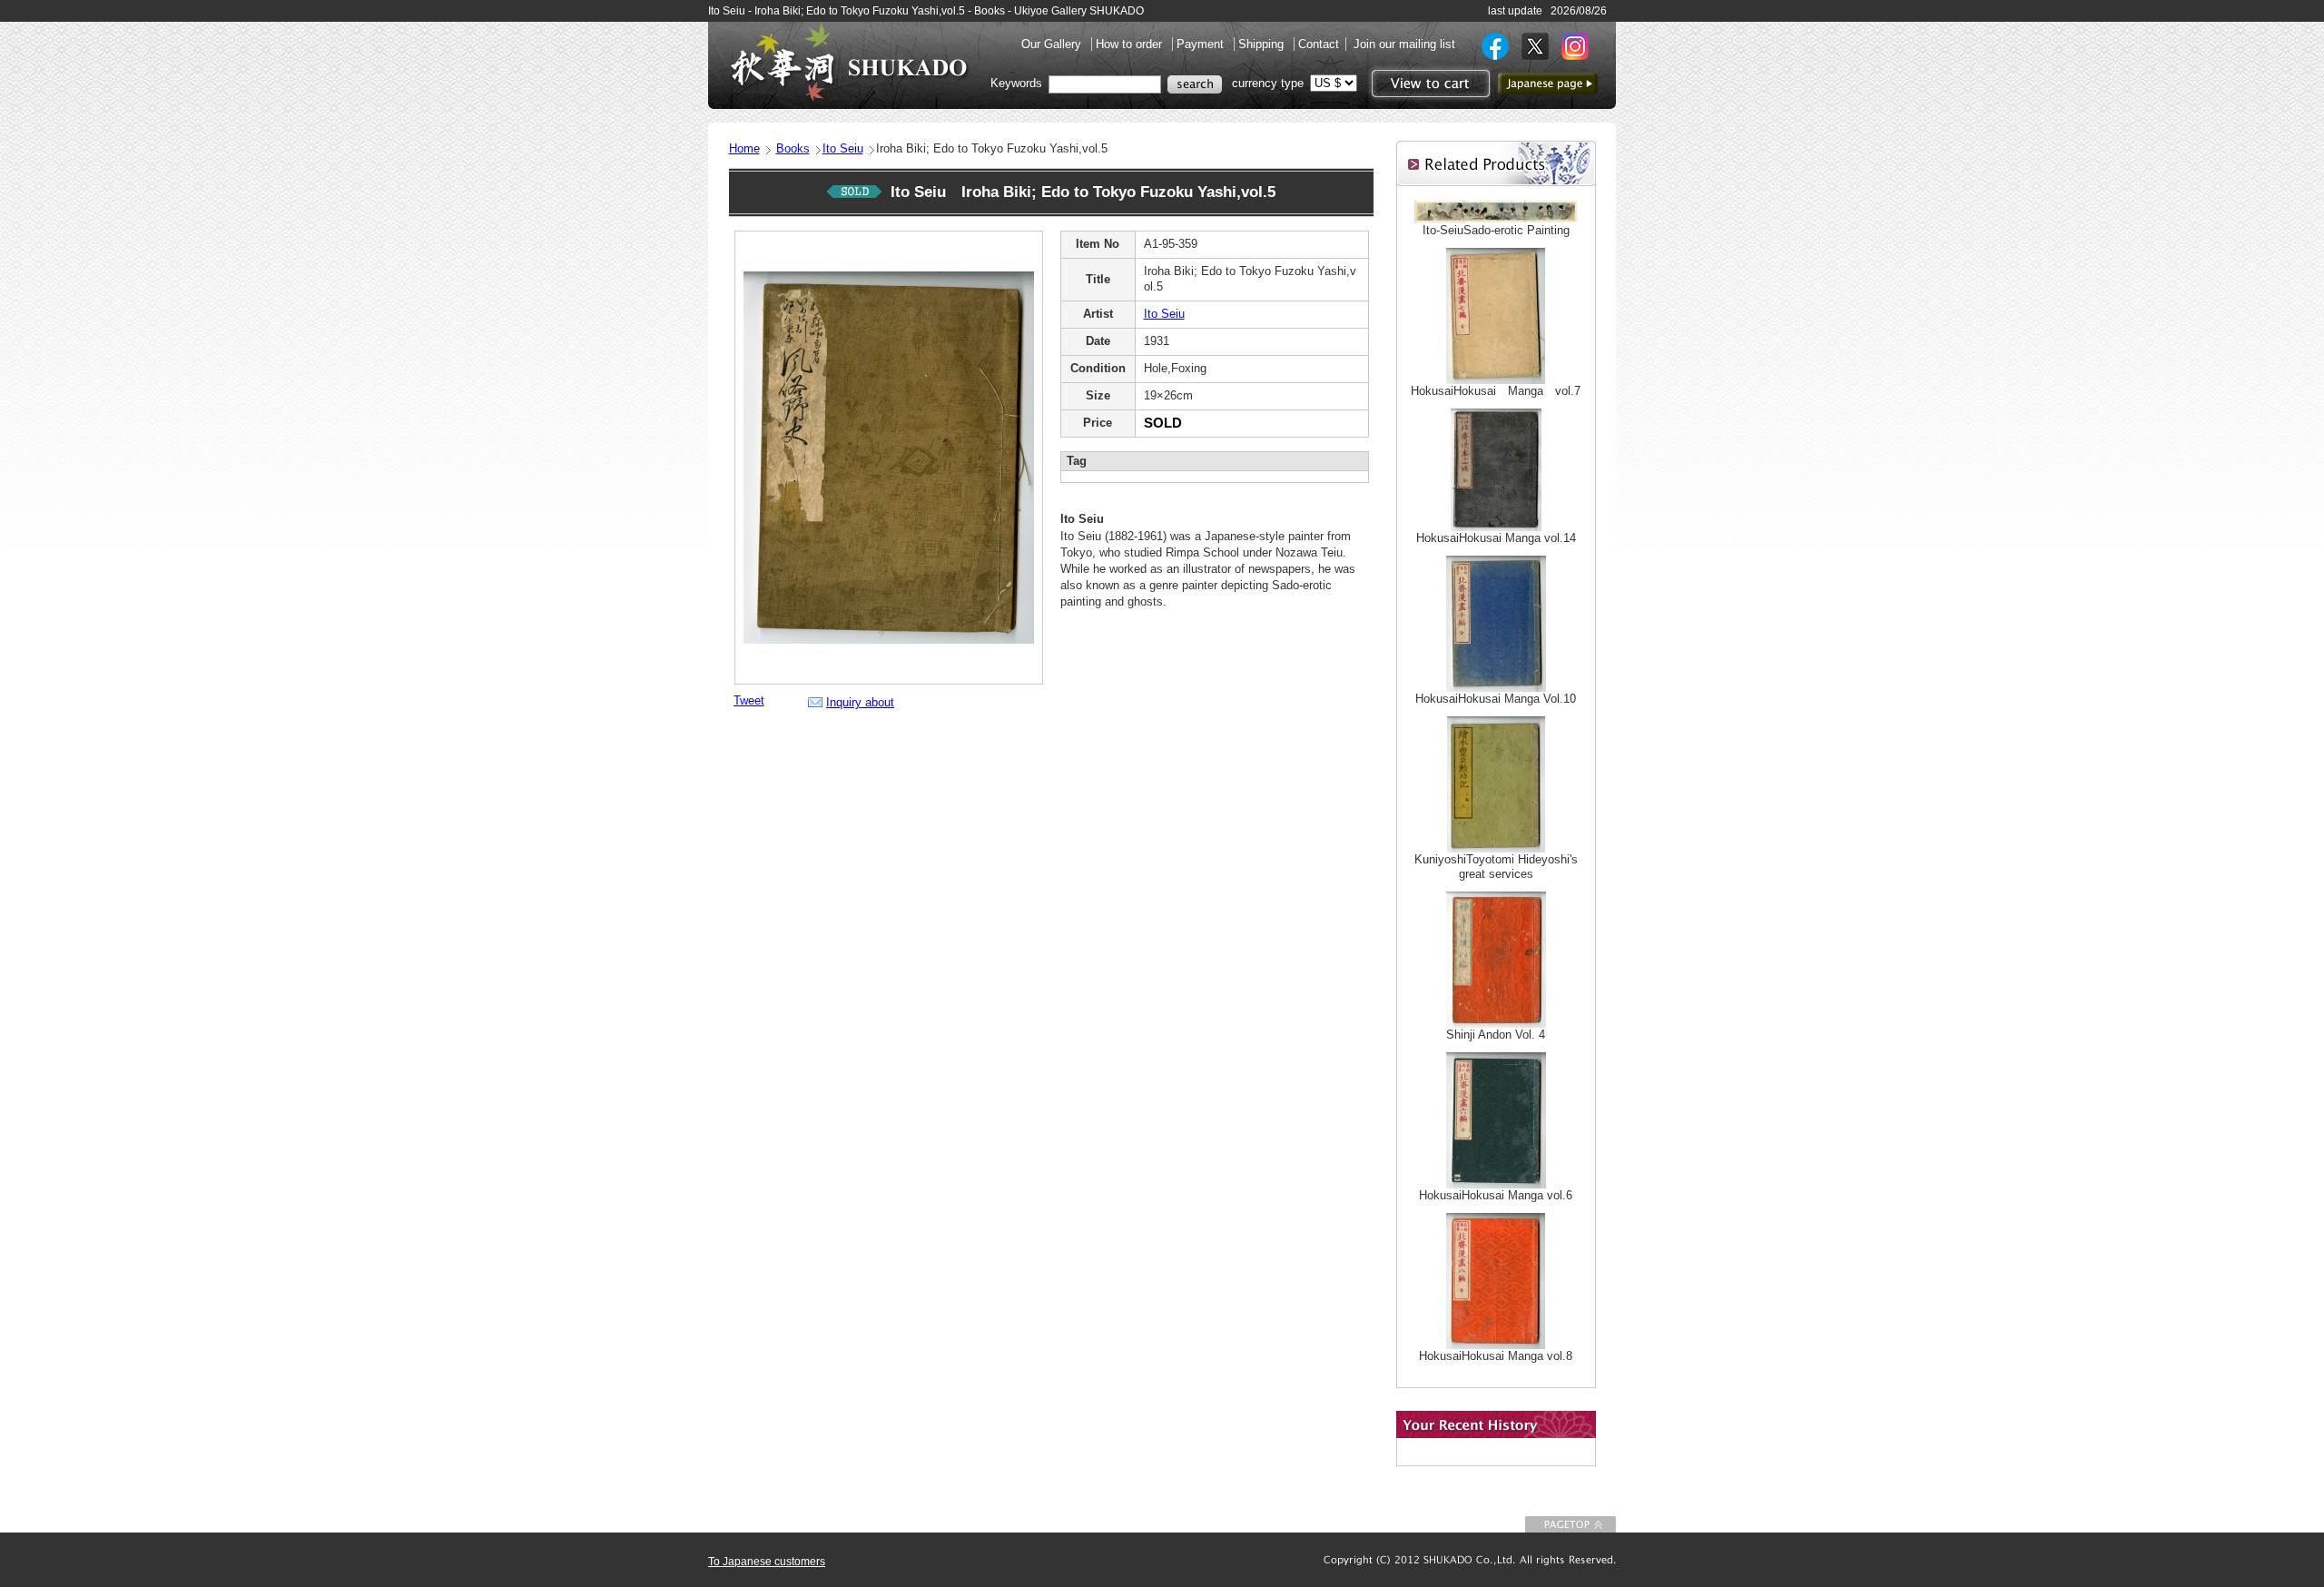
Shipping (1263, 44)
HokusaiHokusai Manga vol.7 (1496, 391)
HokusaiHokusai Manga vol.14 (1496, 538)
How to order (1131, 44)
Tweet (749, 700)
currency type (1268, 83)
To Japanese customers (767, 1562)
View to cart (1428, 84)
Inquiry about (860, 702)
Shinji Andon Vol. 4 (1496, 1035)
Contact (1319, 44)
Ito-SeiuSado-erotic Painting (1496, 230)
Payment (1202, 44)
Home (744, 148)
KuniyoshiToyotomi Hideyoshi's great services (1496, 867)
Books (793, 148)
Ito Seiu (843, 148)
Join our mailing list (1404, 44)
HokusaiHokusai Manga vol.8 (1496, 1356)
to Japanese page (1548, 84)
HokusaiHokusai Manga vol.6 (1496, 1195)
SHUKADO (849, 62)
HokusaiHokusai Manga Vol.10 (1496, 699)
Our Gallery (1053, 44)
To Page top (1571, 1524)
